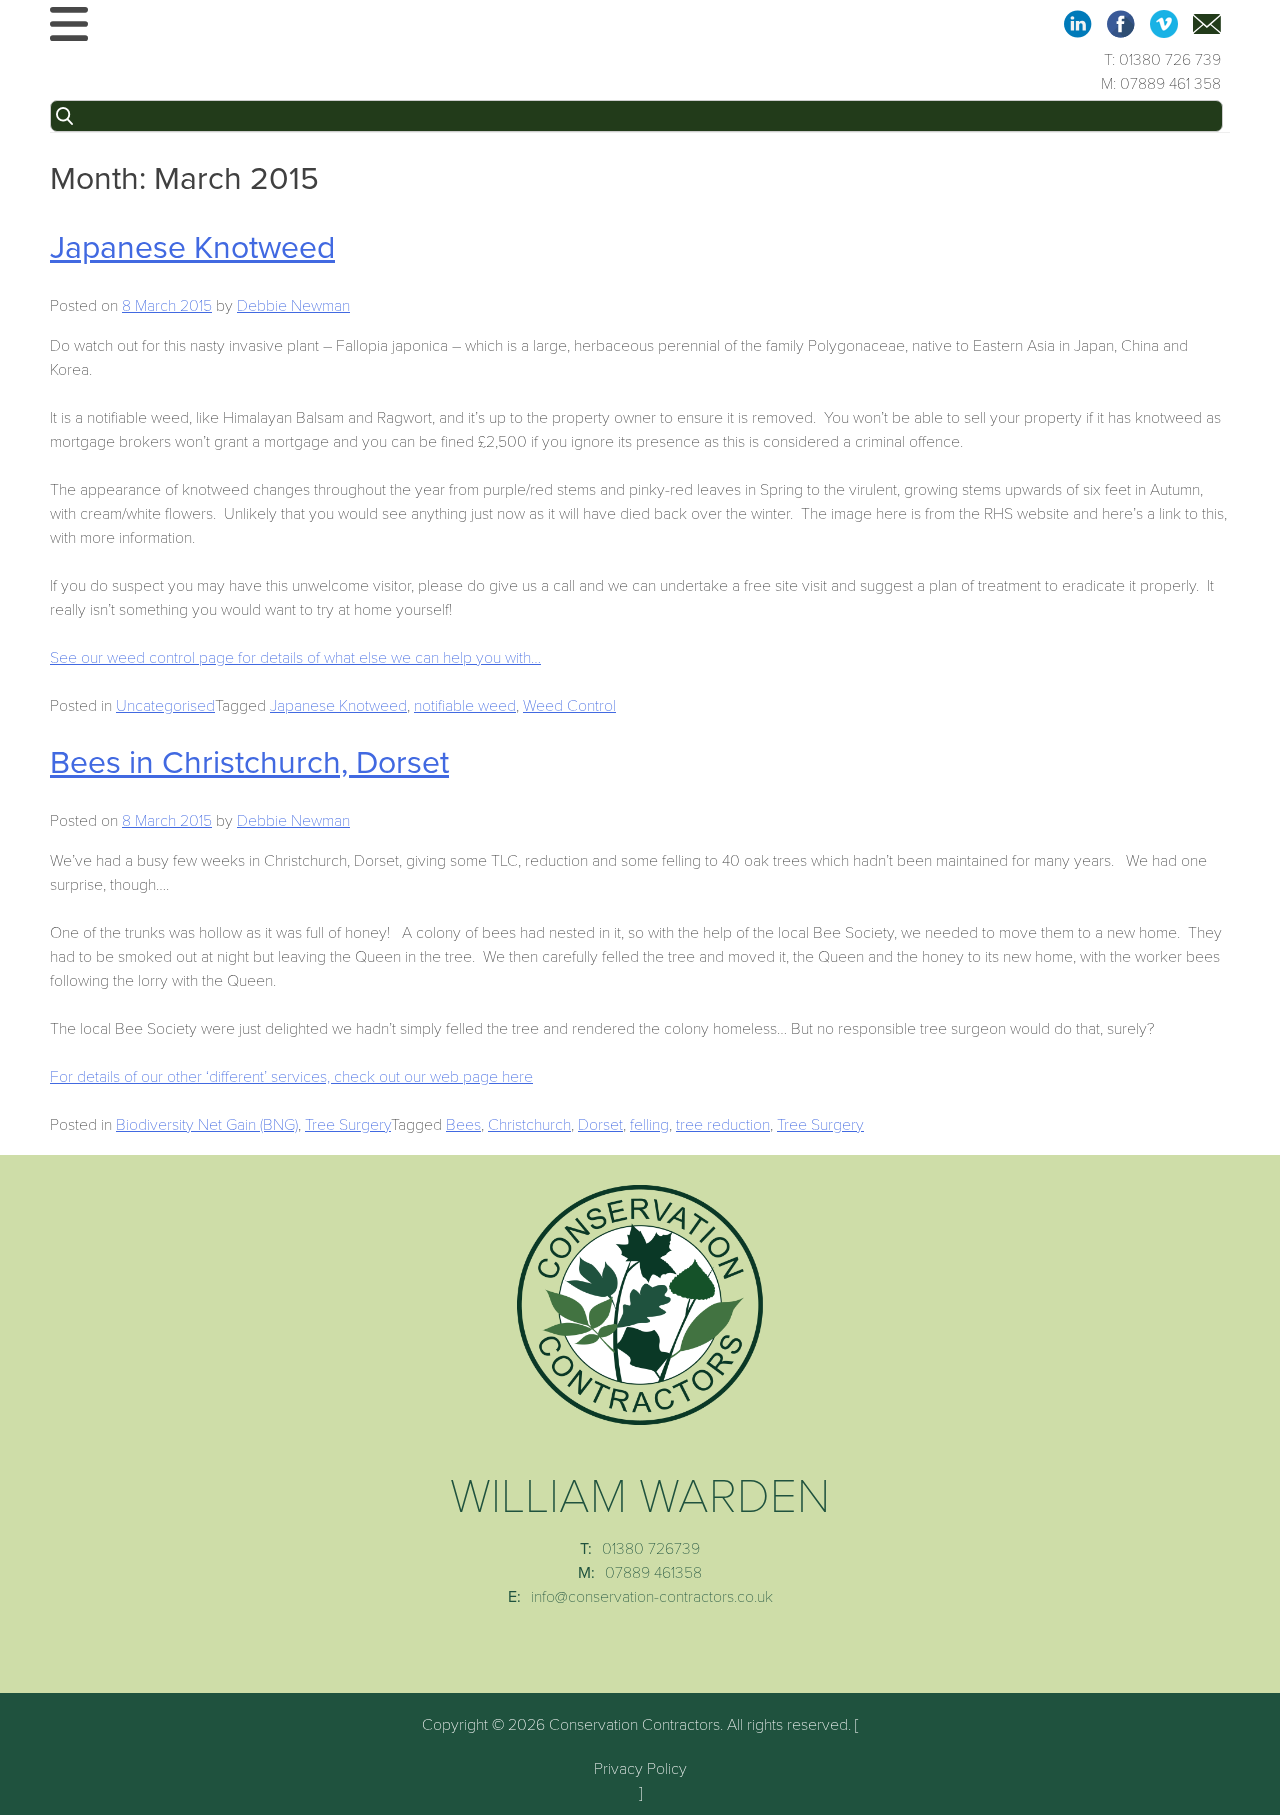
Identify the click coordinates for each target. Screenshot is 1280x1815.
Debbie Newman (293, 306)
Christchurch (529, 1125)
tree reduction (723, 1125)
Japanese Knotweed (192, 248)
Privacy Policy (640, 1769)
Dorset (600, 1125)
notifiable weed (465, 706)
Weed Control (569, 706)
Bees (463, 1125)
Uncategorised (165, 706)
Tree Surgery (348, 1125)
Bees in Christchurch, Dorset (249, 763)
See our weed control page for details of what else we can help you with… (295, 658)
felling (649, 1125)
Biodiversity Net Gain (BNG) (207, 1125)
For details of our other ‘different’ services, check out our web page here (291, 1077)
